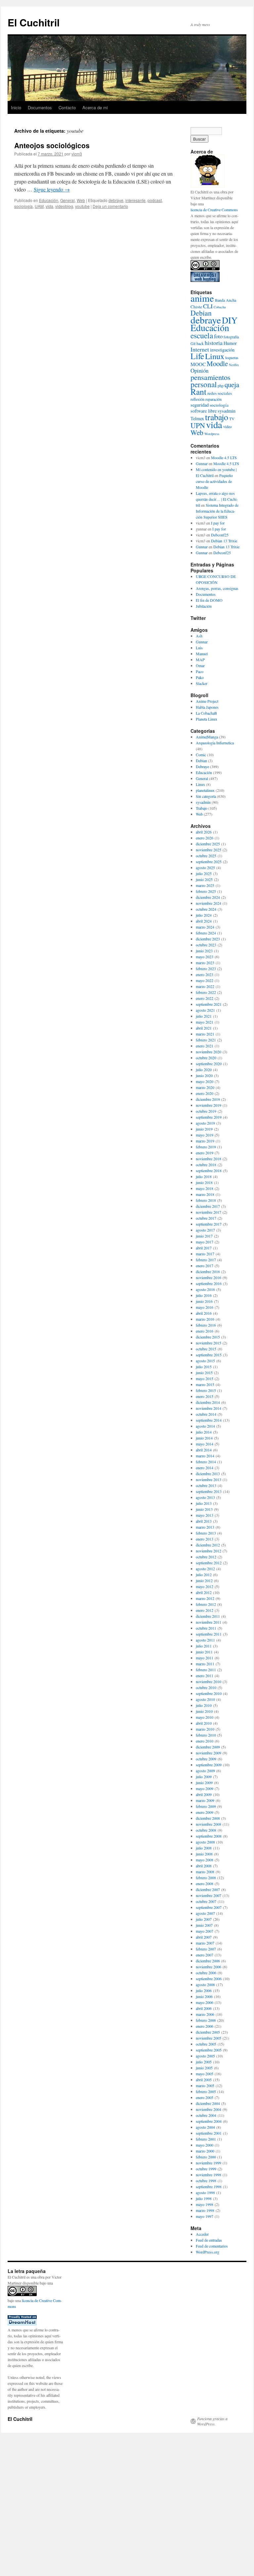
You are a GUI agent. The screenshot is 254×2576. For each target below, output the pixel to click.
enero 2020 (205, 1093)
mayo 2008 (205, 1860)
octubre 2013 (206, 1485)
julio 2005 (204, 2062)
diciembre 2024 (208, 897)
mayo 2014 (205, 1444)
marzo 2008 (205, 1872)
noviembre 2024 (209, 903)
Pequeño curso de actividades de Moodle (214, 481)
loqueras (232, 357)
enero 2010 (205, 1741)
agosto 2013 (205, 1497)
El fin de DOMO (209, 600)
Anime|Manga (207, 737)
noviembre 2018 (209, 1159)
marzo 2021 (205, 1034)
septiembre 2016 (209, 1283)
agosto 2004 (205, 2127)
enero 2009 (205, 1812)
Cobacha (220, 307)
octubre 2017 (206, 1218)
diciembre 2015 (208, 1337)
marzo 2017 (205, 1254)
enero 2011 (205, 1676)
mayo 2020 (205, 1081)
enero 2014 (205, 1468)
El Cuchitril (34, 22)
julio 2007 (204, 1919)
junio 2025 (204, 879)
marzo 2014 (205, 1456)
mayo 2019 (205, 1135)
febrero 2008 (206, 1878)
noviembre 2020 (209, 1052)
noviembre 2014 (209, 1408)
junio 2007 (204, 1925)
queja (232, 385)
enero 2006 (205, 2026)
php (221, 386)
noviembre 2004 (209, 2109)
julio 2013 (204, 1503)
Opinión (199, 371)
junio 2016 (204, 1301)
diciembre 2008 (208, 1818)
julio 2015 (204, 1367)
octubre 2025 (206, 856)
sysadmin (227, 411)
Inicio (16, 107)
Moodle (217, 363)
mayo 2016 (205, 1307)
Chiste (196, 307)
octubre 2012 (206, 1557)
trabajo (217, 417)
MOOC (198, 364)
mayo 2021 (205, 1022)
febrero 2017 (206, 1260)
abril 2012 (204, 1592)
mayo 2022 (205, 980)
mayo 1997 (205, 2216)
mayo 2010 (205, 1717)
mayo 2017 (205, 1242)
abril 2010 (204, 1723)
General (67, 200)
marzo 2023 (205, 963)
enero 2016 (205, 1331)
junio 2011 (204, 1652)
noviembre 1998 (209, 2175)
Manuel (202, 654)
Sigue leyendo (52, 189)
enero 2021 (205, 1046)
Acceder (202, 2234)
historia (214, 343)
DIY (230, 320)
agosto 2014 (205, 1426)
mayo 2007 (205, 1931)
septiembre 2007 (209, 1907)
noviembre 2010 (209, 1681)
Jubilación (204, 606)
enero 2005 (205, 2097)
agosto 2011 (205, 1640)
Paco (200, 671)
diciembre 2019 (208, 1099)
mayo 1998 (205, 2204)
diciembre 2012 (208, 1545)
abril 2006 (204, 2008)
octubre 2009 (206, 1759)
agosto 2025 (205, 867)
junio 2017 (204, 1236)
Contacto (67, 107)
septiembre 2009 (209, 1765)
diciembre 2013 (208, 1474)
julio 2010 (204, 1705)
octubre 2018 (206, 1165)
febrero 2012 (206, 1604)
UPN (198, 425)
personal (204, 384)
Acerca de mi (95, 107)
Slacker (202, 683)
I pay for (218, 523)
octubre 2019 (206, 1111)
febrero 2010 (206, 1735)
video (228, 426)
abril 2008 (204, 1866)
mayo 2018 (205, 1188)
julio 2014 (204, 1432)
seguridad (200, 405)
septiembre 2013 (209, 1491)
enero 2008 (205, 1883)
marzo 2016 (205, 1319)
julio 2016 (204, 1295)
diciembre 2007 (208, 1889)
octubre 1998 (206, 2181)
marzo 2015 (205, 1384)
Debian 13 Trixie (224, 541)
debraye (116, 200)
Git (193, 343)
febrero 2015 (206, 1390)
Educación (49, 200)
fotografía (231, 337)
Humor (230, 343)
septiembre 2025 (209, 862)
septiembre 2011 (209, 1634)
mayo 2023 (205, 957)
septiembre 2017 (209, 1224)
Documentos (40, 107)
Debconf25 (220, 535)
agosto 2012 (205, 1569)
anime (202, 298)
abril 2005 (204, 2080)
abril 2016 (204, 1313)
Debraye (202, 766)
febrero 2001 (206, 2139)
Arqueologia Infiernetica (215, 743)
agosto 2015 (205, 1361)
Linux (215, 356)
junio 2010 (204, 1711)
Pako (200, 677)
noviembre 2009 (209, 1753)
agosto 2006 (205, 1984)
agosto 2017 (205, 1230)
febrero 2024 (206, 933)
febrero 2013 (206, 1533)
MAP (200, 660)
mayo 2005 (205, 2074)
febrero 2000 (206, 2157)
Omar (200, 665)
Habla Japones (207, 707)
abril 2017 (204, 1248)
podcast (155, 200)
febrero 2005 (206, 2091)
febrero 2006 (206, 2020)
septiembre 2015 (209, 1355)
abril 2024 (204, 921)
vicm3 (77, 154)
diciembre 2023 (208, 939)
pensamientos (211, 377)
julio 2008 (204, 1848)
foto (218, 336)
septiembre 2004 (209, 2121)
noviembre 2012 (209, 1551)
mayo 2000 (205, 2145)
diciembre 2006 (208, 1961)
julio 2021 (204, 1016)
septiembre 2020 (209, 1064)
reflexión (197, 399)
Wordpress (212, 434)
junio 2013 (204, 1509)
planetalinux (205, 790)
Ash (199, 636)
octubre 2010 (206, 1687)
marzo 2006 (205, 2014)
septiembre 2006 (209, 1979)
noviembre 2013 (209, 1479)
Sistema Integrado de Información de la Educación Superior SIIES (217, 511)
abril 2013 (204, 1521)
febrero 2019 (206, 1147)
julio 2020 (204, 1069)
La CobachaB (206, 713)
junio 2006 (204, 1996)
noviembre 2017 (209, 1212)
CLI (208, 306)
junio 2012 (204, 1580)
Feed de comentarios (212, 2246)
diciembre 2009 (208, 1747)
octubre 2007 (206, 1901)
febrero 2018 (206, 1200)
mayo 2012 (205, 1586)
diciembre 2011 (208, 1616)
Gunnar (202, 463)
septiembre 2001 (209, 2133)
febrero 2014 (206, 1462)
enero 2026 (205, 838)
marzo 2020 (205, 1087)
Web (81, 200)
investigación (222, 350)
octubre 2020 (206, 1058)
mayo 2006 (205, 2002)
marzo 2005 (205, 2085)
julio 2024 (204, 915)
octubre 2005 (206, 2044)
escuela (202, 335)
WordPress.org (208, 2252)
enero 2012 (205, 1610)
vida (49, 206)
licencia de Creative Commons (214, 210)
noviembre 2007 (209, 1895)
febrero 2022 (206, 992)
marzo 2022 (205, 986)
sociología (23, 206)
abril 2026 (204, 832)
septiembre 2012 (209, 1563)
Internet (200, 349)
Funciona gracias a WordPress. (212, 2421)
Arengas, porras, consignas (217, 588)
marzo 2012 (205, 1598)
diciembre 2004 (208, 2103)
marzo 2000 (205, 2151)
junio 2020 (204, 1075)
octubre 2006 (206, 1973)
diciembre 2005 (208, 2032)
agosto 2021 (205, 1010)
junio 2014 (204, 1438)
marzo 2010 (205, 1729)
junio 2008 (204, 1854)
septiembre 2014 (209, 1420)
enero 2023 (205, 974)
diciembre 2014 (208, 1402)
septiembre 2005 (209, 2050)
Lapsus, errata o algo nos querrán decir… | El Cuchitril (217, 499)
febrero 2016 (206, 1325)
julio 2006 (204, 1990)
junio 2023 (204, 951)
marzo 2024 (205, 927)
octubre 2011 (206, 1628)
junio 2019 (204, 1129)
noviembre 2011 (209, 1622)
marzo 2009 (205, 1800)
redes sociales (220, 393)
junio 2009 (204, 1782)
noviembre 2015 (209, 1343)
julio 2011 (204, 1646)
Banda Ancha (226, 300)
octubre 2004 (206, 2115)
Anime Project (207, 701)
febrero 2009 (206, 1806)
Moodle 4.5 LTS (224, 458)
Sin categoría (206, 796)
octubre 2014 (206, 1414)
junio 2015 (204, 1373)
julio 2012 (204, 1575)
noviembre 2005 (209, 2038)
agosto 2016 (205, 1289)
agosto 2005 (205, 2056)
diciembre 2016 (208, 1271)
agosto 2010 (205, 1699)
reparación (213, 399)
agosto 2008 (205, 1842)
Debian (201, 313)
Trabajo (202, 808)
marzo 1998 (205, 2210)
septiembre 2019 (209, 1117)
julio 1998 (204, 2198)
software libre (204, 411)
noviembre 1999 (209, 2163)
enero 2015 (205, 1396)
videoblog (64, 206)
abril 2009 (204, 1794)
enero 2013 (205, 1539)
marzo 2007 (205, 1943)
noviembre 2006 (209, 1967)
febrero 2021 (206, 1040)
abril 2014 (204, 1450)
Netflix (234, 365)
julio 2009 (204, 1777)
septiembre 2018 (209, 1170)
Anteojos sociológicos (52, 145)
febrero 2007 (206, 1949)
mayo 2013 (205, 1515)
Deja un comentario (110, 206)
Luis (199, 648)
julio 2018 (204, 1176)
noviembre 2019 (209, 1105)
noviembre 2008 (209, 1824)
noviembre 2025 (209, 850)
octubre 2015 (206, 1349)
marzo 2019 (205, 1141)
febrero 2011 (206, 1670)
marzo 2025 (205, 885)
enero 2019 (205, 1153)
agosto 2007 (205, 1913)
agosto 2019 (205, 1123)
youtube (82, 206)
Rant (198, 391)
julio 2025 (204, 873)
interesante (135, 200)
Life (197, 356)
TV (232, 419)
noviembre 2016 (209, 1277)
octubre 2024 (206, 909)
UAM (39, 206)
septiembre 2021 (209, 1004)
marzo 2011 (205, 1664)
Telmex (197, 418)
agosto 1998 (205, 2192)
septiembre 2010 (209, 1693)
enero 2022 (205, 998)
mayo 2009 (205, 1788)
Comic (201, 755)
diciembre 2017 (208, 1206)
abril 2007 (204, 1937)
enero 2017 (205, 1266)
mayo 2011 (205, 1658)
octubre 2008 (206, 1830)
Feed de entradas (209, 2240)
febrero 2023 (206, 968)
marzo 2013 (205, 1527)
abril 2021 (204, 1028)
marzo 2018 (205, 1194)
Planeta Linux (207, 719)
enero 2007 (205, 1955)
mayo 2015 (205, 1378)
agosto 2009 (205, 1771)
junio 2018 (204, 1182)
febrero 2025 (206, 891)
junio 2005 (204, 2068)
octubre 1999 (206, 2169)
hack (200, 343)
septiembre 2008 (209, 1836)
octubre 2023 (206, 945)
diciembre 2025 (208, 844)
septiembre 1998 (209, 2186)
